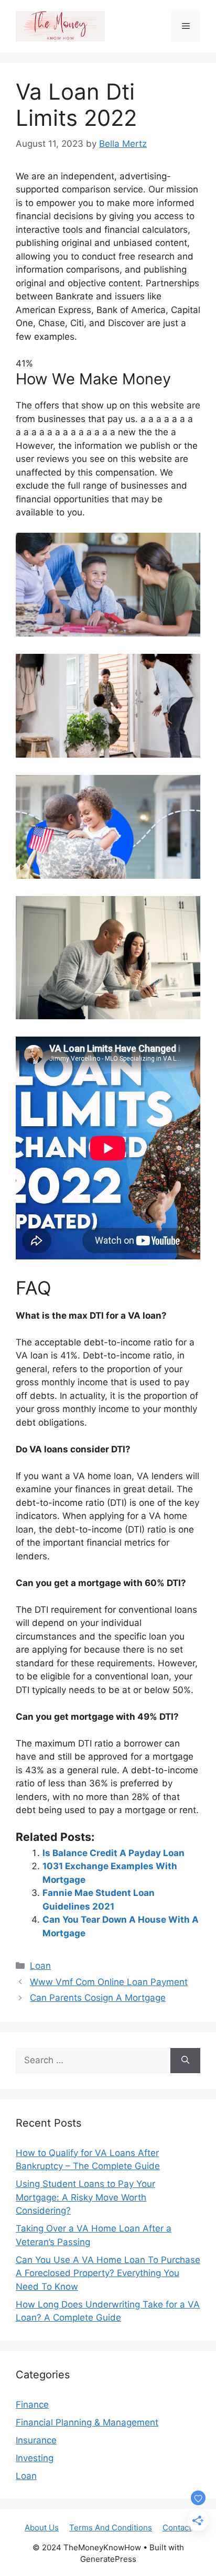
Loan (40, 1966)
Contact (177, 2528)
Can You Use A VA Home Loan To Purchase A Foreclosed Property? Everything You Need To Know (108, 2273)
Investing (35, 2458)
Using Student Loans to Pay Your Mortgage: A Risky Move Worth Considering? (85, 2197)
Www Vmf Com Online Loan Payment (109, 1982)
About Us (42, 2528)
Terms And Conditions (111, 2528)
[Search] (185, 2061)
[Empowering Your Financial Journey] (60, 26)
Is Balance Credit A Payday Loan (114, 1853)
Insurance (36, 2440)
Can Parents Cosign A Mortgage (98, 1998)
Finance (32, 2405)
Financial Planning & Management (87, 2422)
